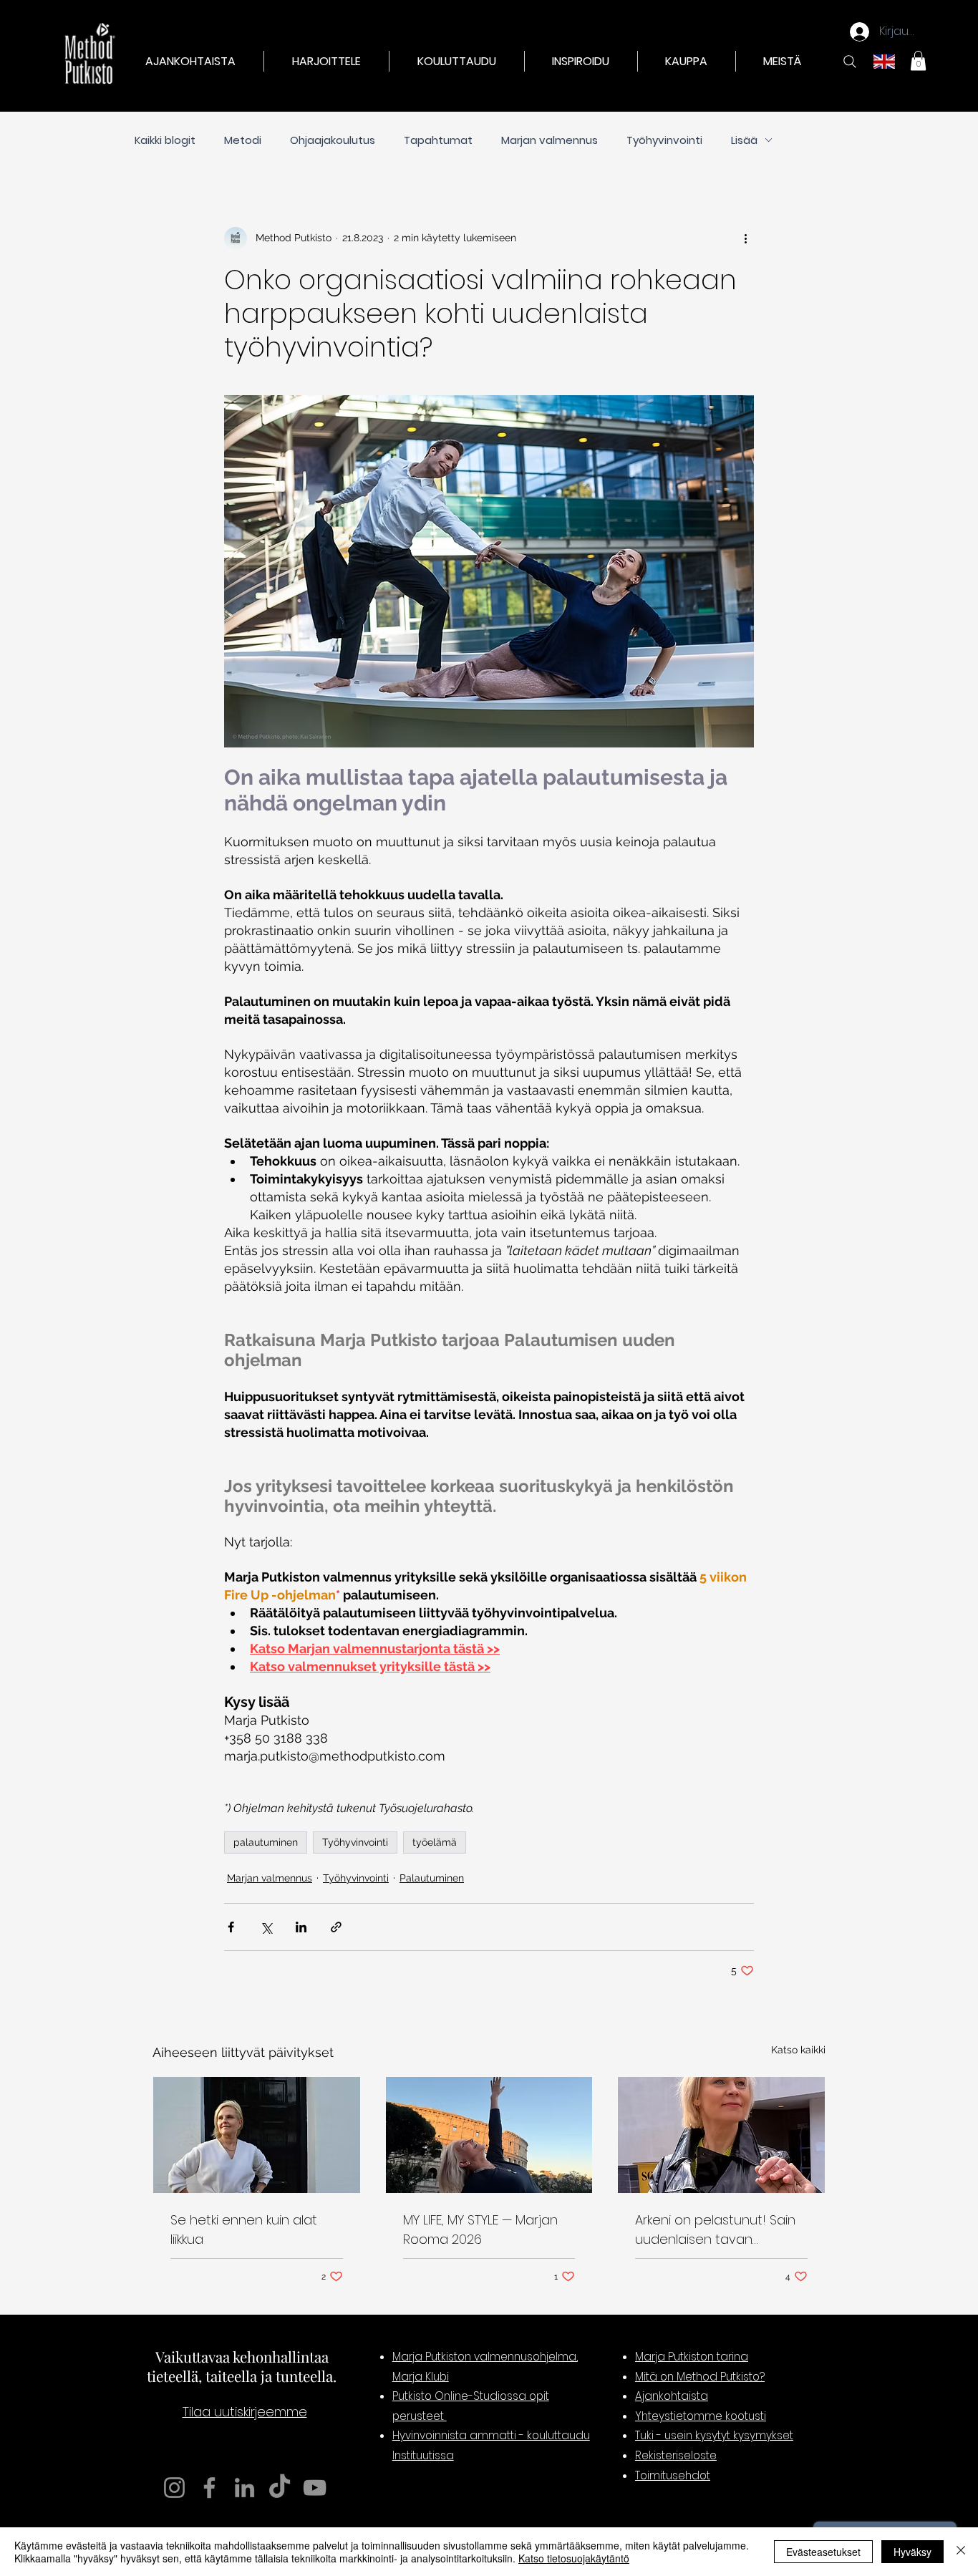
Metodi (243, 140)
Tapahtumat (438, 140)
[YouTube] (315, 2488)
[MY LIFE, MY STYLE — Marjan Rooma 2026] (489, 2135)
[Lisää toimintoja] (745, 238)
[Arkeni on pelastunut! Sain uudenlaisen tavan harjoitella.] (721, 2135)
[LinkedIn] (245, 2488)
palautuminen (266, 1842)
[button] (326, 61)
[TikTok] (280, 2488)
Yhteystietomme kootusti (701, 2416)
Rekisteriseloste (676, 2455)
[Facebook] (209, 2488)
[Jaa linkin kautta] (336, 1927)
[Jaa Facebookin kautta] (231, 1927)
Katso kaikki (798, 2050)
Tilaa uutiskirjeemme (245, 2412)
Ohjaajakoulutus (333, 140)
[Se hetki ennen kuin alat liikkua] (257, 2135)
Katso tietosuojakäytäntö (574, 2558)
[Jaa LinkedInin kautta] (301, 1927)
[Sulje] (961, 2552)
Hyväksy (912, 2552)
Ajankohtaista (672, 2396)
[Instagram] (174, 2488)
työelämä (435, 1842)
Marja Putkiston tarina (692, 2357)
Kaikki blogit (165, 140)
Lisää (744, 140)
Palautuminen (432, 1878)
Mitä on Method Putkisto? (700, 2377)
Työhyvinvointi (664, 140)
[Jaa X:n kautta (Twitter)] (266, 1927)
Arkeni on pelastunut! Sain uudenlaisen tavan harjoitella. (715, 2230)
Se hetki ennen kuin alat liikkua (244, 2229)
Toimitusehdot (673, 2475)
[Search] (850, 62)
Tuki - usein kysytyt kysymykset (714, 2435)
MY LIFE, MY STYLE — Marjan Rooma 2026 (480, 2229)
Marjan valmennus (549, 140)
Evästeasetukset (823, 2552)
